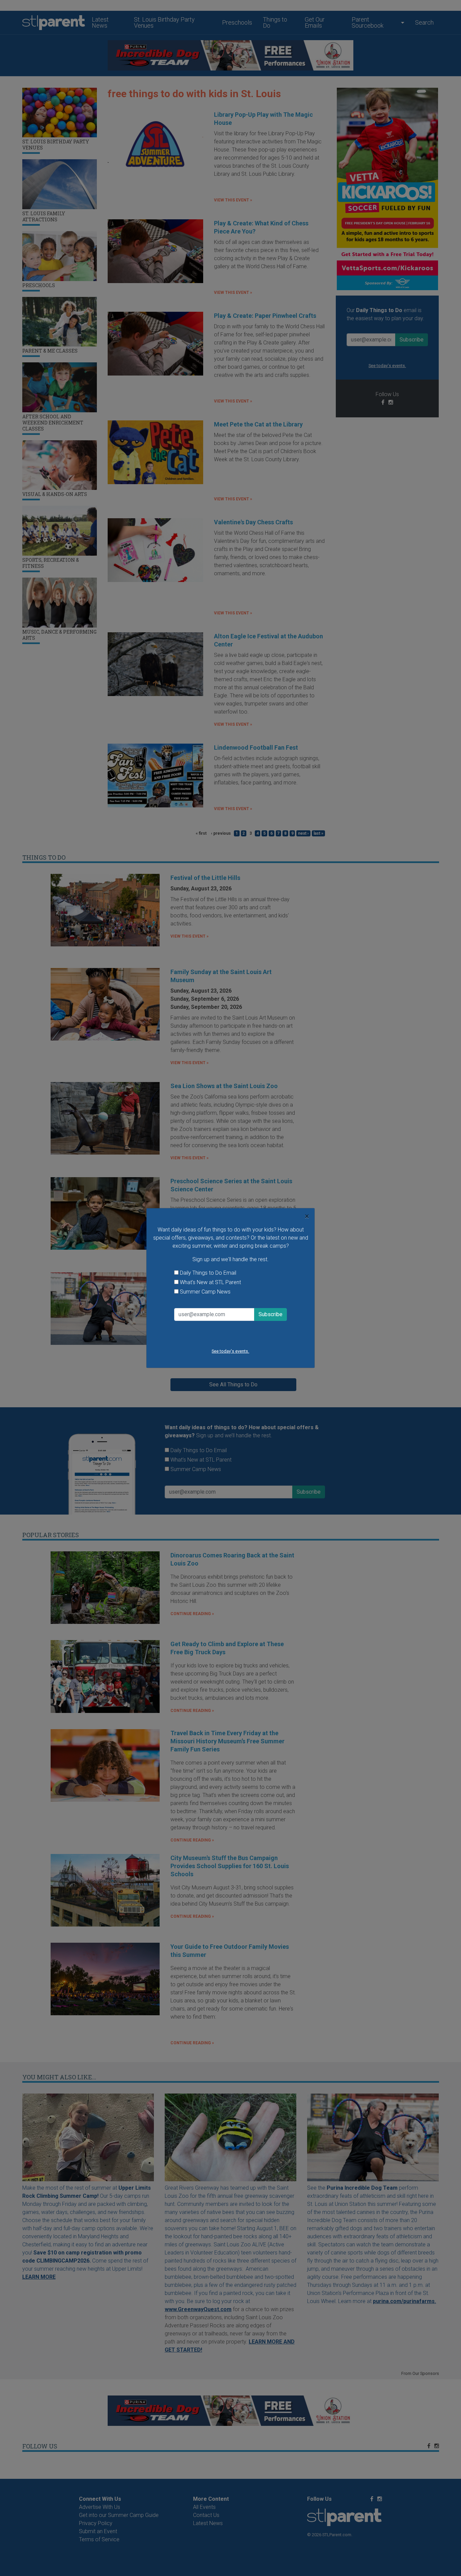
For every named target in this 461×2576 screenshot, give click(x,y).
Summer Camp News (205, 1292)
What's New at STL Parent (210, 1282)
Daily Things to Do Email (208, 1273)
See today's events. (230, 1351)
